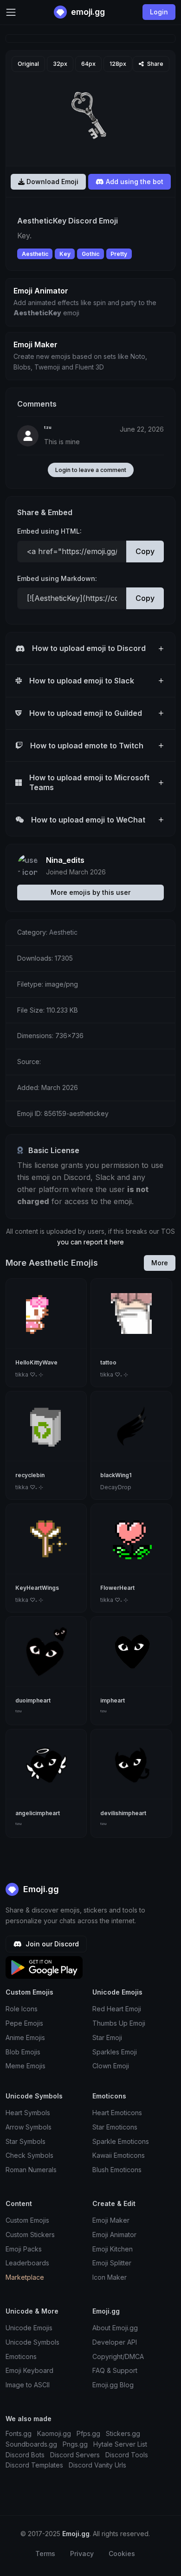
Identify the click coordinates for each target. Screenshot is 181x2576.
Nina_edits (65, 860)
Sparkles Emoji (115, 2052)
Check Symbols (29, 2155)
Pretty (119, 254)
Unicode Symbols (32, 2342)
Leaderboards (27, 2263)
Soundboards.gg (31, 2444)
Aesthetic (35, 254)
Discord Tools (127, 2455)
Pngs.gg (75, 2444)
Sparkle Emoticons (121, 2141)
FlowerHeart (117, 1588)
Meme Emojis (26, 2066)
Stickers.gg (123, 2433)
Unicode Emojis (29, 2328)
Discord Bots (25, 2455)
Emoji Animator (114, 2235)
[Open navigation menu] (11, 12)
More (160, 1263)
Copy (145, 551)
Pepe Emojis (24, 2023)
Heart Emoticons (117, 2113)
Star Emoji (107, 2037)
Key (65, 254)
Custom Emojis (27, 2220)
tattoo (108, 1362)
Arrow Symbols (29, 2127)
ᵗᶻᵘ (48, 429)
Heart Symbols (28, 2113)
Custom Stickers (30, 2235)
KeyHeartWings (37, 1588)
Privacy (82, 2554)
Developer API (115, 2342)
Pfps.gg (88, 2433)
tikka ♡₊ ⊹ (29, 1374)
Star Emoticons (115, 2127)
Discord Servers (75, 2455)
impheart (113, 1700)
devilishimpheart (123, 1813)
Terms (45, 2554)
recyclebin (30, 1475)
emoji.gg (87, 12)
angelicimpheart (38, 1813)
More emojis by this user (90, 892)
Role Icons (22, 2009)
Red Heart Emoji (117, 2009)
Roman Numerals (31, 2170)
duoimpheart (33, 1700)
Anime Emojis (25, 2037)
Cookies (122, 2554)
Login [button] (159, 12)
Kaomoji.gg (54, 2433)
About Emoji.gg (115, 2328)
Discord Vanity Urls (97, 2465)
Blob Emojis (23, 2052)
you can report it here (90, 1242)
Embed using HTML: (49, 531)
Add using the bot (134, 182)
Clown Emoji (111, 2066)
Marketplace (25, 2277)
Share (155, 64)
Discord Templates (34, 2465)
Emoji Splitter (112, 2263)
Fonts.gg (19, 2433)
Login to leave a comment (91, 470)
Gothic (90, 254)
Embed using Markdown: (57, 578)
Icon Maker (110, 2277)
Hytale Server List (120, 2444)
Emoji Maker (111, 2220)
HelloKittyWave (36, 1362)
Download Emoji (52, 182)
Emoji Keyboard (29, 2370)
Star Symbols (26, 2141)
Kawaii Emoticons (119, 2155)
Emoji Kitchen (113, 2249)
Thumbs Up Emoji (119, 2023)
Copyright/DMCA (118, 2356)
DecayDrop (116, 1487)
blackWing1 (116, 1475)
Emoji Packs (24, 2249)
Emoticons (21, 2356)
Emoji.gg (40, 1889)
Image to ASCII (28, 2385)
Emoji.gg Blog (113, 2385)
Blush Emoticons (117, 2170)
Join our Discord (51, 1944)
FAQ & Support (115, 2370)
